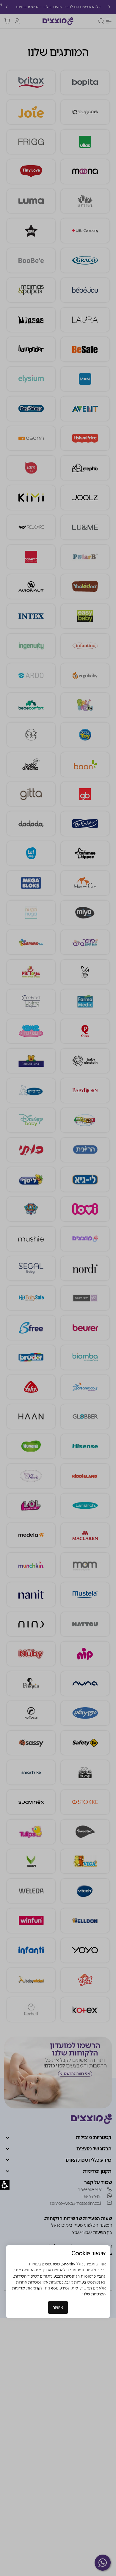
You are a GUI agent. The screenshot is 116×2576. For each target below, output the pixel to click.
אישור (58, 2307)
